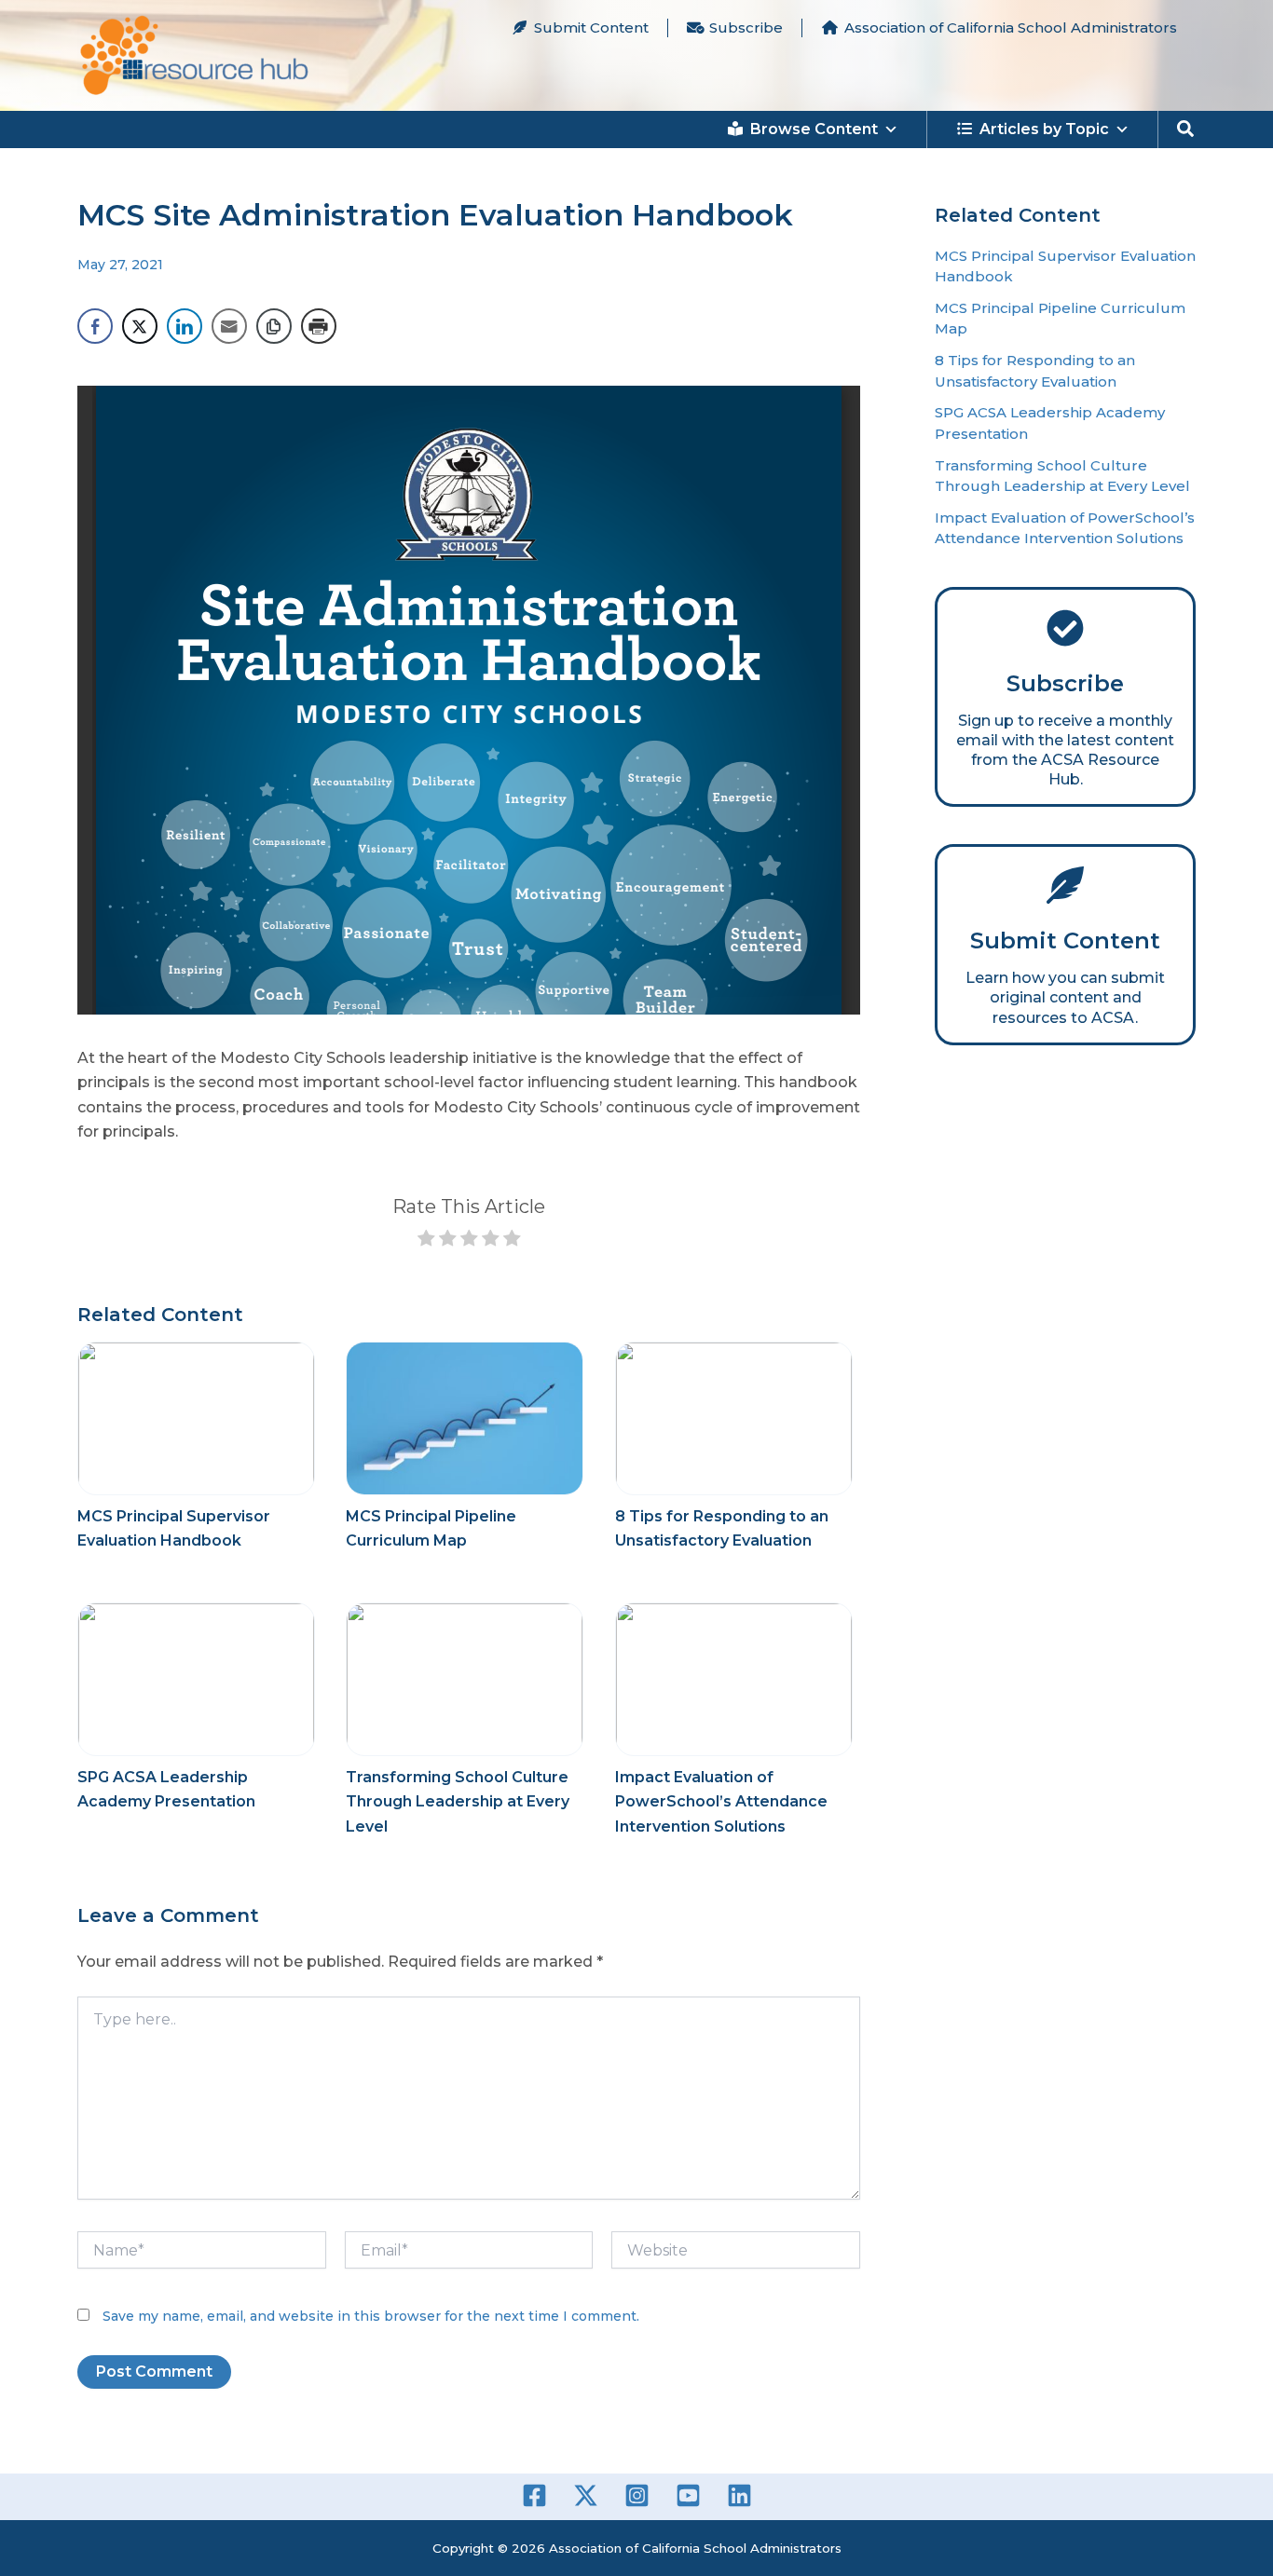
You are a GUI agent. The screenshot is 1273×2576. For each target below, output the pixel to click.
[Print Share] (319, 326)
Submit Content (591, 27)
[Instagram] (637, 2495)
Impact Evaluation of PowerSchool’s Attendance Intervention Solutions (721, 1802)
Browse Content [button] (814, 129)
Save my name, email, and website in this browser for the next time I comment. (371, 2316)
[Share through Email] (229, 326)
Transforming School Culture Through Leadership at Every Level (458, 1802)
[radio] (426, 1241)
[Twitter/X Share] (140, 326)
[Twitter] (586, 2495)
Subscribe (746, 27)
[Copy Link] (274, 326)
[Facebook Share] (95, 326)
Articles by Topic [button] (1044, 129)
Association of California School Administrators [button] (1011, 27)
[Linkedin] (739, 2495)
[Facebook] (534, 2495)
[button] (1186, 129)
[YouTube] (688, 2495)
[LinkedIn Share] (185, 326)
